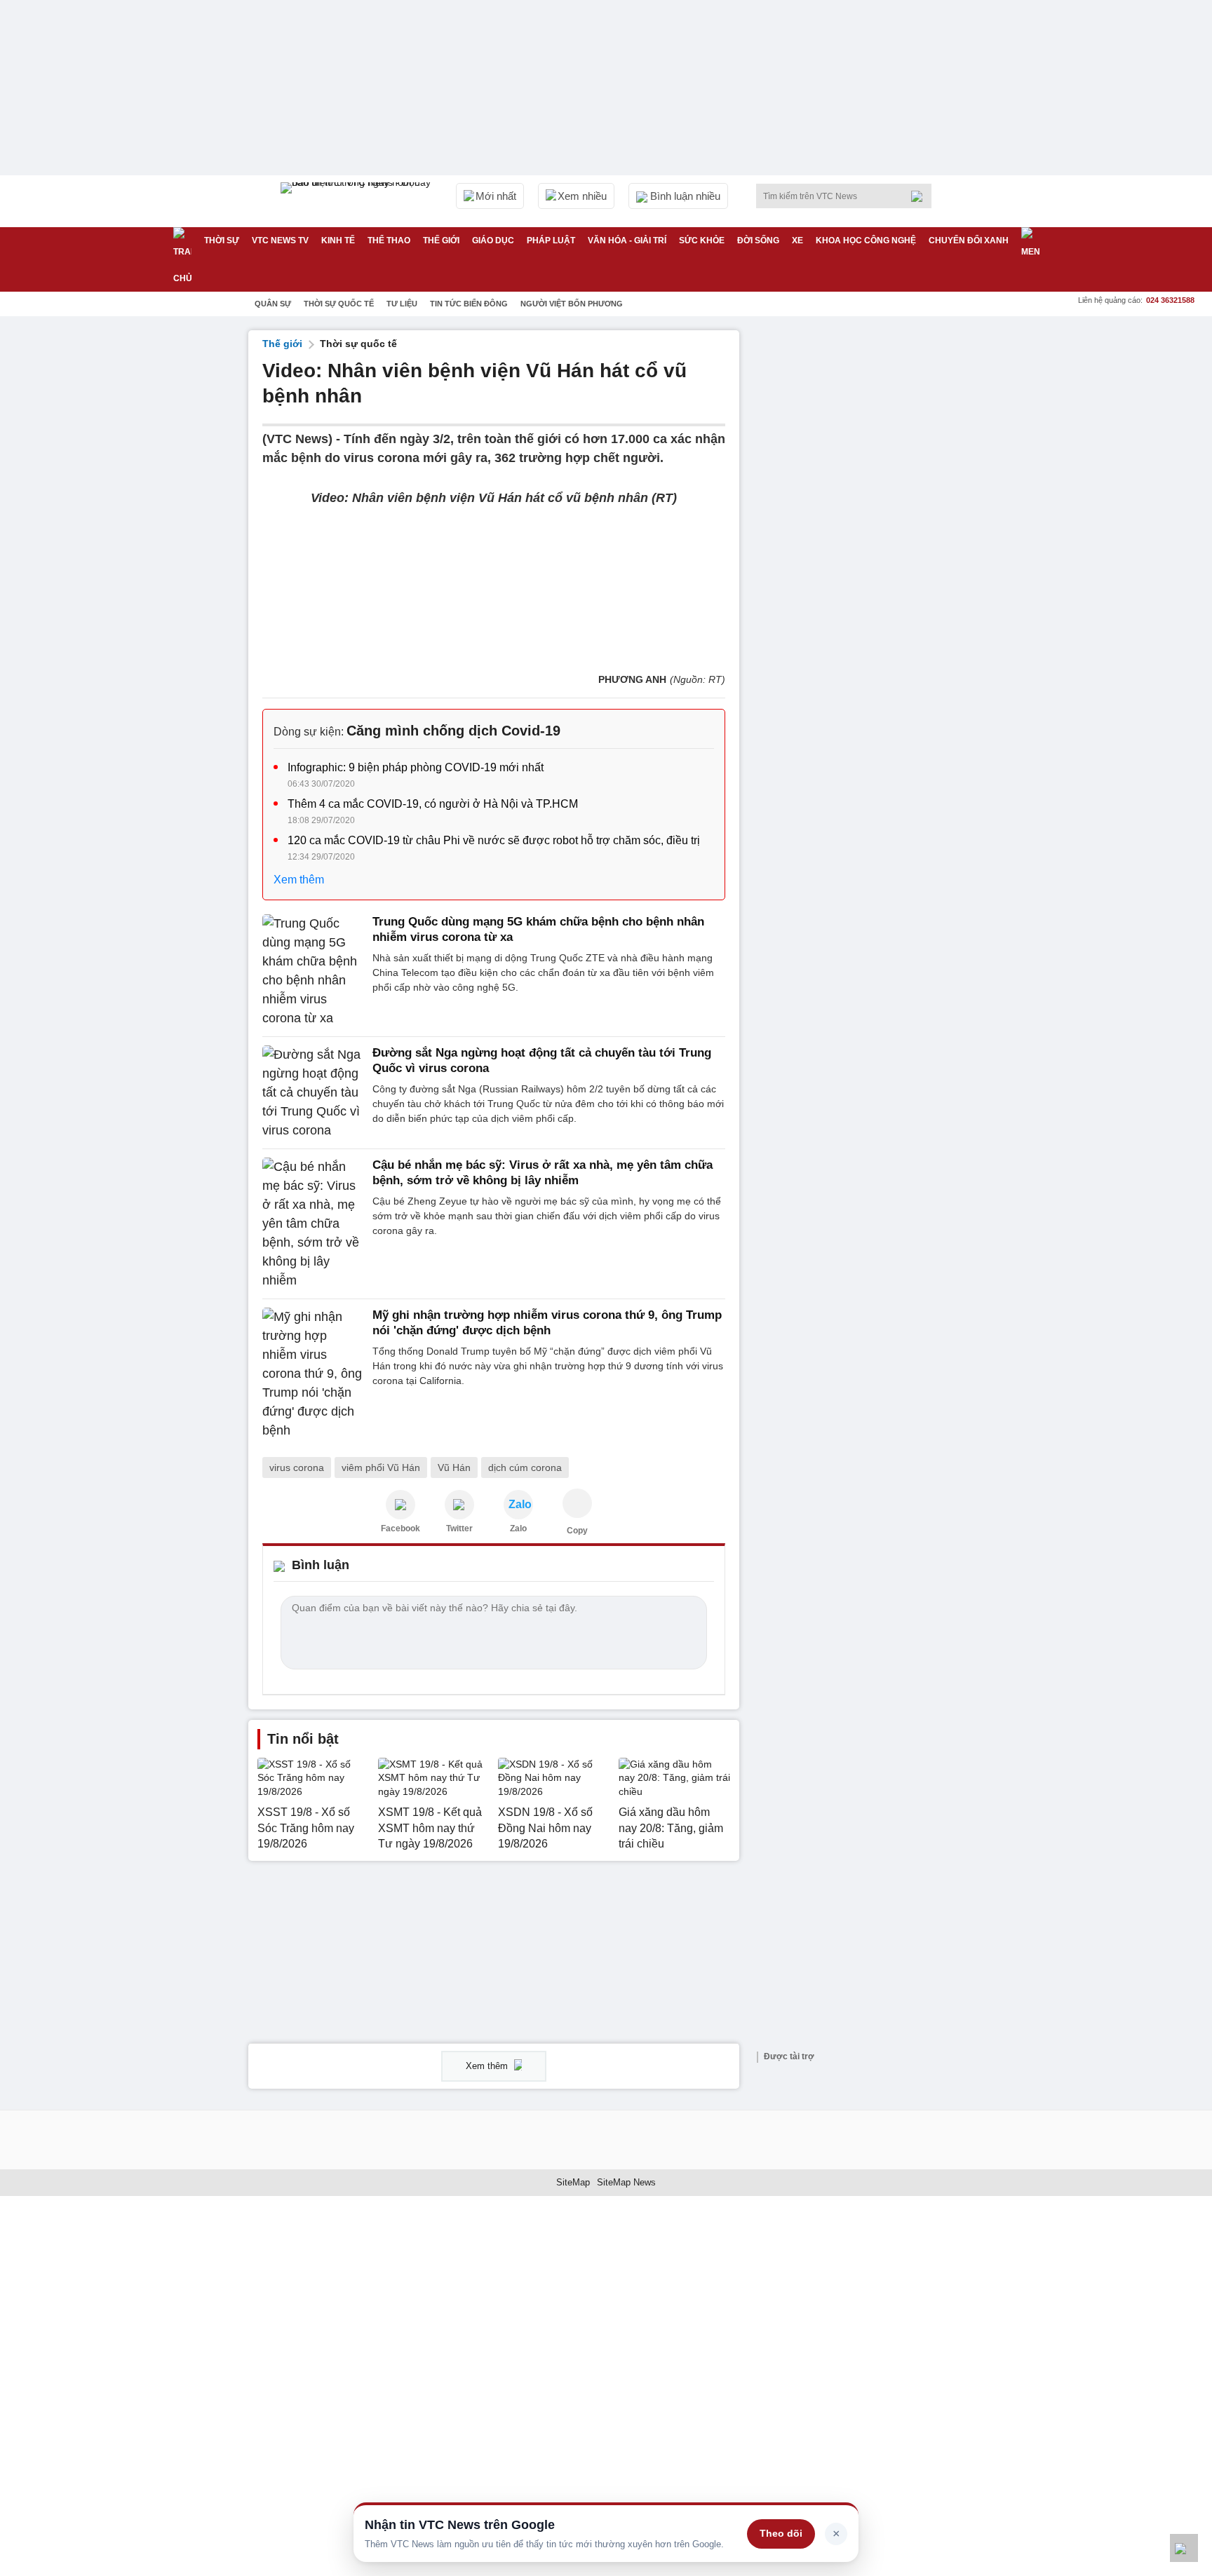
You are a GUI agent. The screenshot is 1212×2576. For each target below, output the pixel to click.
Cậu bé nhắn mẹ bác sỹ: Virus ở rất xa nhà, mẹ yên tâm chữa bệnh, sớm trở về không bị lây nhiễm (543, 1173)
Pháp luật (551, 240)
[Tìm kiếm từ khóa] (921, 196)
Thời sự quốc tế (339, 304)
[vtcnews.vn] (400, 1505)
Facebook (400, 1528)
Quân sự (273, 304)
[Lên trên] (1184, 2548)
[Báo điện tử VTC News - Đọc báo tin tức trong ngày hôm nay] (358, 201)
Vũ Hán (454, 1467)
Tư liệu (402, 304)
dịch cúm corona (525, 1467)
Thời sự (222, 240)
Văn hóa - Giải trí (627, 240)
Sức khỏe (702, 240)
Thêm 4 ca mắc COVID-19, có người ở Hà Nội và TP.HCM (433, 804)
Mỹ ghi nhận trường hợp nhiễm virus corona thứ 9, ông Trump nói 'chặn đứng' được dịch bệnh (547, 1323)
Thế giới (441, 240)
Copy (577, 1531)
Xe (797, 240)
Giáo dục (493, 240)
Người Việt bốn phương (572, 304)
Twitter (459, 1528)
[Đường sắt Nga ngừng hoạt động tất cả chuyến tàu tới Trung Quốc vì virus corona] (313, 1093)
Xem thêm (299, 880)
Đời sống (758, 240)
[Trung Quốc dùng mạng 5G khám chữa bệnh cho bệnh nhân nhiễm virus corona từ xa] (313, 971)
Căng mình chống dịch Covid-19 (453, 731)
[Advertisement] (858, 541)
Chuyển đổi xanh (969, 240)
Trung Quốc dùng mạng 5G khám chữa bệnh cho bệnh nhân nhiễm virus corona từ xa (538, 929)
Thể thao (389, 240)
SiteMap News (626, 2182)
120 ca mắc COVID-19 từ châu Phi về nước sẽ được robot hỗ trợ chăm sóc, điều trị (494, 840)
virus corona (297, 1467)
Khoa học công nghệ (866, 240)
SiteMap (573, 2182)
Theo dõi (781, 2533)
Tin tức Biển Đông (469, 304)
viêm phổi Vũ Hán (381, 1467)
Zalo (518, 1528)
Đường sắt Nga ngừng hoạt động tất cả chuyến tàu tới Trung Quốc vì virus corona (542, 1060)
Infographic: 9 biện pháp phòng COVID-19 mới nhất (416, 767)
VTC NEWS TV (280, 240)
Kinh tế (338, 240)
